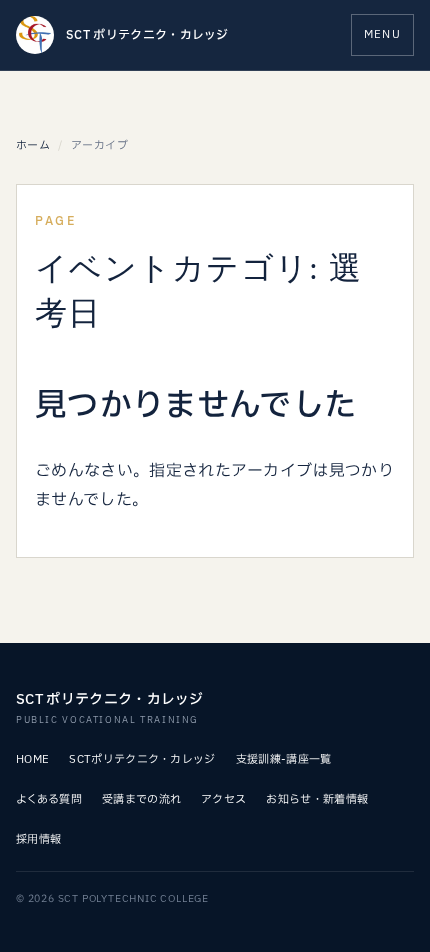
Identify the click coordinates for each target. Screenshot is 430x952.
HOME (32, 759)
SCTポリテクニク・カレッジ (142, 759)
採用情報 (38, 839)
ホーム (33, 145)
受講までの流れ (141, 799)
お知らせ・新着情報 (317, 799)
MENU (382, 34)
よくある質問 (49, 799)
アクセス (223, 799)
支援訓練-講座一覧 (284, 759)
